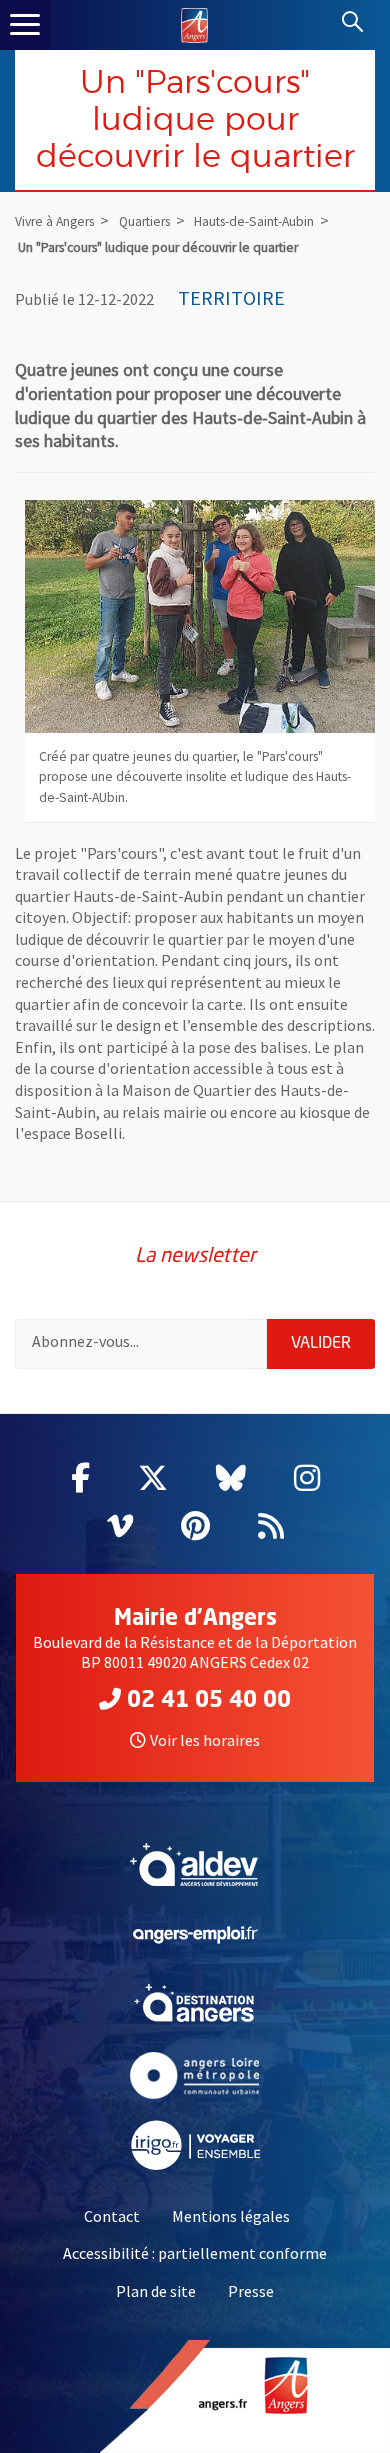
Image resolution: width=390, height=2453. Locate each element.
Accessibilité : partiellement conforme (195, 2253)
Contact (112, 2216)
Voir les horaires (205, 1740)
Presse (251, 2291)
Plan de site (156, 2291)
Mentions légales (231, 2216)
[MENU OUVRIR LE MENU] (25, 25)
